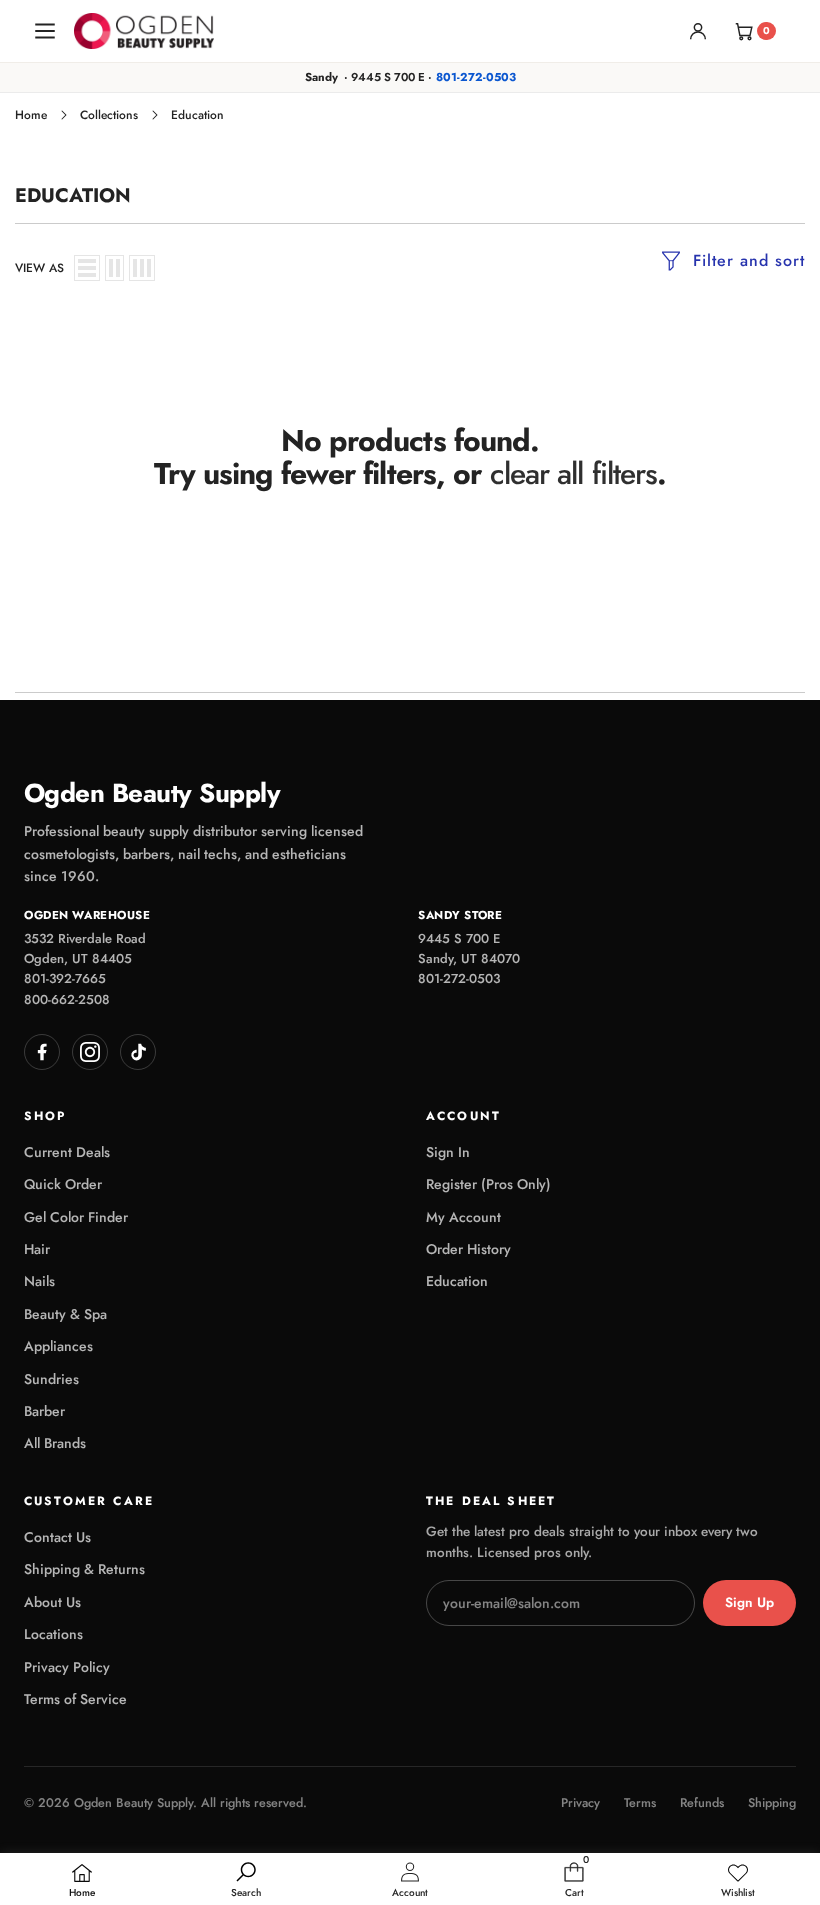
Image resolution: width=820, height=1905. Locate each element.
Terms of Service (75, 1699)
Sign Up (749, 1602)
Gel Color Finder (76, 1217)
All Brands (55, 1443)
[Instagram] (90, 1052)
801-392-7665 (65, 978)
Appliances (58, 1346)
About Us (52, 1602)
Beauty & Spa (65, 1314)
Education (457, 1281)
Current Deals (67, 1152)
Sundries (51, 1379)
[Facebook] (42, 1052)
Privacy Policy (67, 1667)
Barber (44, 1411)
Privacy (580, 1803)
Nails (39, 1281)
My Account (463, 1217)
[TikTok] (138, 1052)
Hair (37, 1249)
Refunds (702, 1803)
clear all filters (574, 473)
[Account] (698, 31)
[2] (114, 268)
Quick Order (63, 1184)
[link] (738, 1881)
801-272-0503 (476, 77)
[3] (142, 268)
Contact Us (57, 1537)
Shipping (772, 1803)
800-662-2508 (67, 999)
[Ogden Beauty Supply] (144, 31)
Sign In (448, 1152)
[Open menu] (45, 31)
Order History (468, 1249)
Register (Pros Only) (488, 1184)
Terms (640, 1803)
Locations (53, 1634)
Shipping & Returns (84, 1569)
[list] (87, 268)
